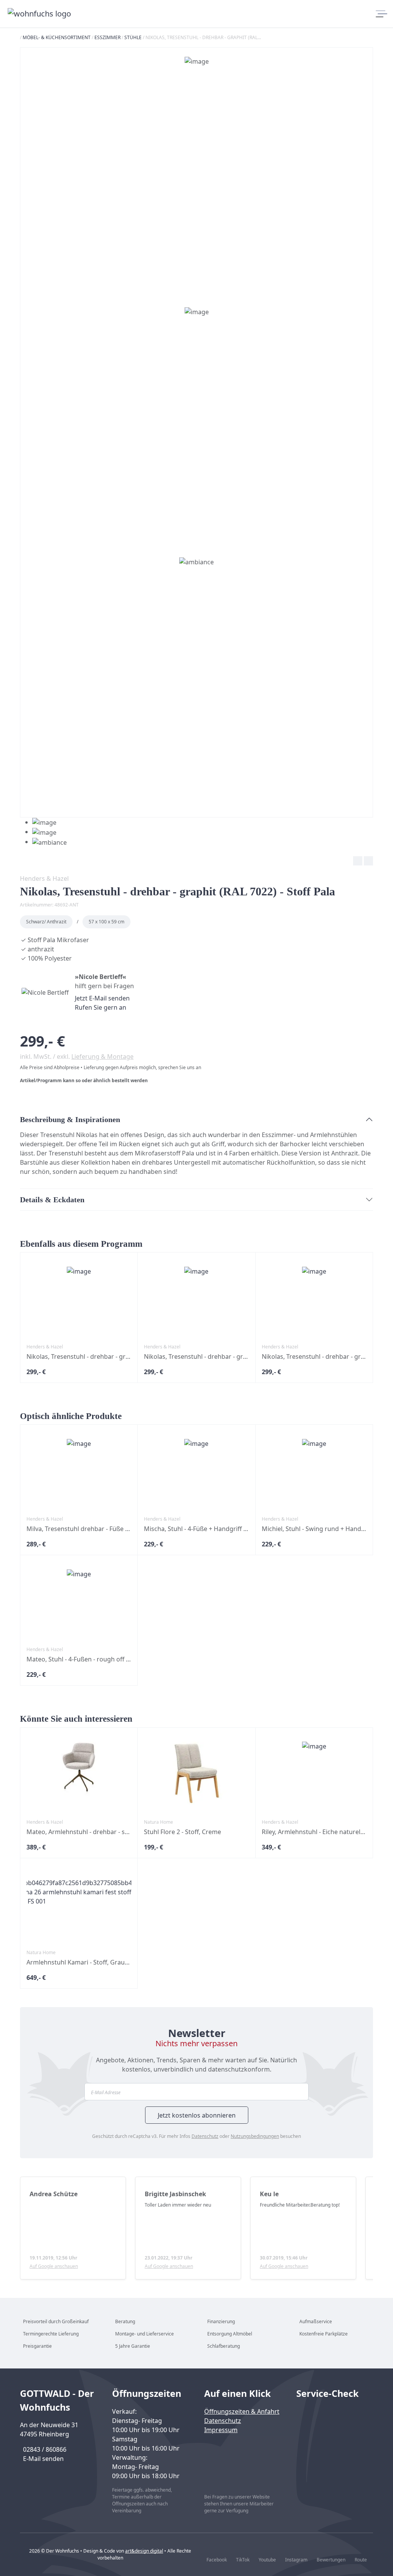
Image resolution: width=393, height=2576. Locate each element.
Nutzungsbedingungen (255, 2136)
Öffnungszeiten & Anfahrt (242, 2411)
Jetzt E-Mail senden (102, 998)
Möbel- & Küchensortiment (57, 37)
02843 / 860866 (45, 2449)
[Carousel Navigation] (196, 862)
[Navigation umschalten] (379, 14)
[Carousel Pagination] (43, 832)
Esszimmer (107, 37)
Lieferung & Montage (102, 1056)
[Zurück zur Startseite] (40, 14)
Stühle (133, 37)
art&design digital (144, 2551)
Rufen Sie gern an (101, 1007)
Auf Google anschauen (54, 2266)
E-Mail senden (43, 2459)
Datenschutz (205, 2136)
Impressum (221, 2430)
